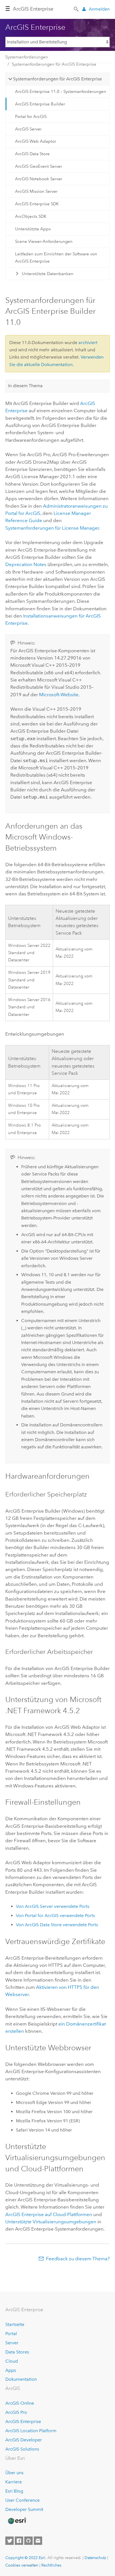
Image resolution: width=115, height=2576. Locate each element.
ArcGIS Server (28, 129)
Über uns (14, 2473)
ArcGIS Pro (16, 2412)
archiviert (88, 343)
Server (12, 2343)
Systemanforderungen (27, 57)
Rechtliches (51, 2565)
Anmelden (99, 9)
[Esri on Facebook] (19, 2541)
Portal (11, 2334)
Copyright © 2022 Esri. (26, 2558)
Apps (11, 2370)
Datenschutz (95, 2558)
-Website (59, 695)
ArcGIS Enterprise (33, 9)
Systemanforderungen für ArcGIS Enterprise (54, 64)
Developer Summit (24, 2509)
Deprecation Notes (26, 564)
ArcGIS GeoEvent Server (39, 166)
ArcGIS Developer (24, 2440)
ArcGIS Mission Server (36, 191)
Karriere (14, 2482)
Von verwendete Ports (53, 1906)
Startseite (15, 2324)
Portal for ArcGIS (31, 117)
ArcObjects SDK (31, 216)
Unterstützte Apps (33, 229)
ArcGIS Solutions (22, 2449)
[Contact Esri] (38, 2541)
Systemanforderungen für (52, 528)
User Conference (22, 2500)
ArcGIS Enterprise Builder (40, 104)
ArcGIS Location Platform (31, 2431)
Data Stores (17, 2352)
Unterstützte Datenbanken (48, 274)
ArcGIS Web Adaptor (36, 141)
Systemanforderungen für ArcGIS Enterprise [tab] (57, 79)
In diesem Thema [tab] (25, 386)
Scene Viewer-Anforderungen (44, 241)
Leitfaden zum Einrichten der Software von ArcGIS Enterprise (56, 258)
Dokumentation (21, 2379)
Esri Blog (14, 2491)
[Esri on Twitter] (9, 2541)
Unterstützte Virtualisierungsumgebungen (51, 2222)
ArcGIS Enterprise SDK (37, 204)
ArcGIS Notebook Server (39, 179)
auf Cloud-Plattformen (49, 2214)
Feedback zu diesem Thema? (78, 2259)
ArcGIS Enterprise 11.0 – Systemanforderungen (61, 92)
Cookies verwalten (22, 2565)
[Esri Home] (17, 2521)
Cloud (12, 2361)
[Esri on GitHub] (28, 2541)
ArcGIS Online (20, 2403)
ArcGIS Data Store (32, 154)
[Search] (76, 9)
